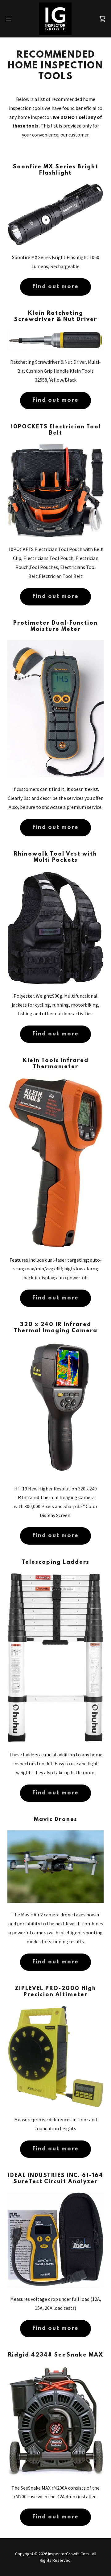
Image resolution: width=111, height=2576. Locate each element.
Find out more (55, 287)
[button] (10, 19)
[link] (55, 19)
